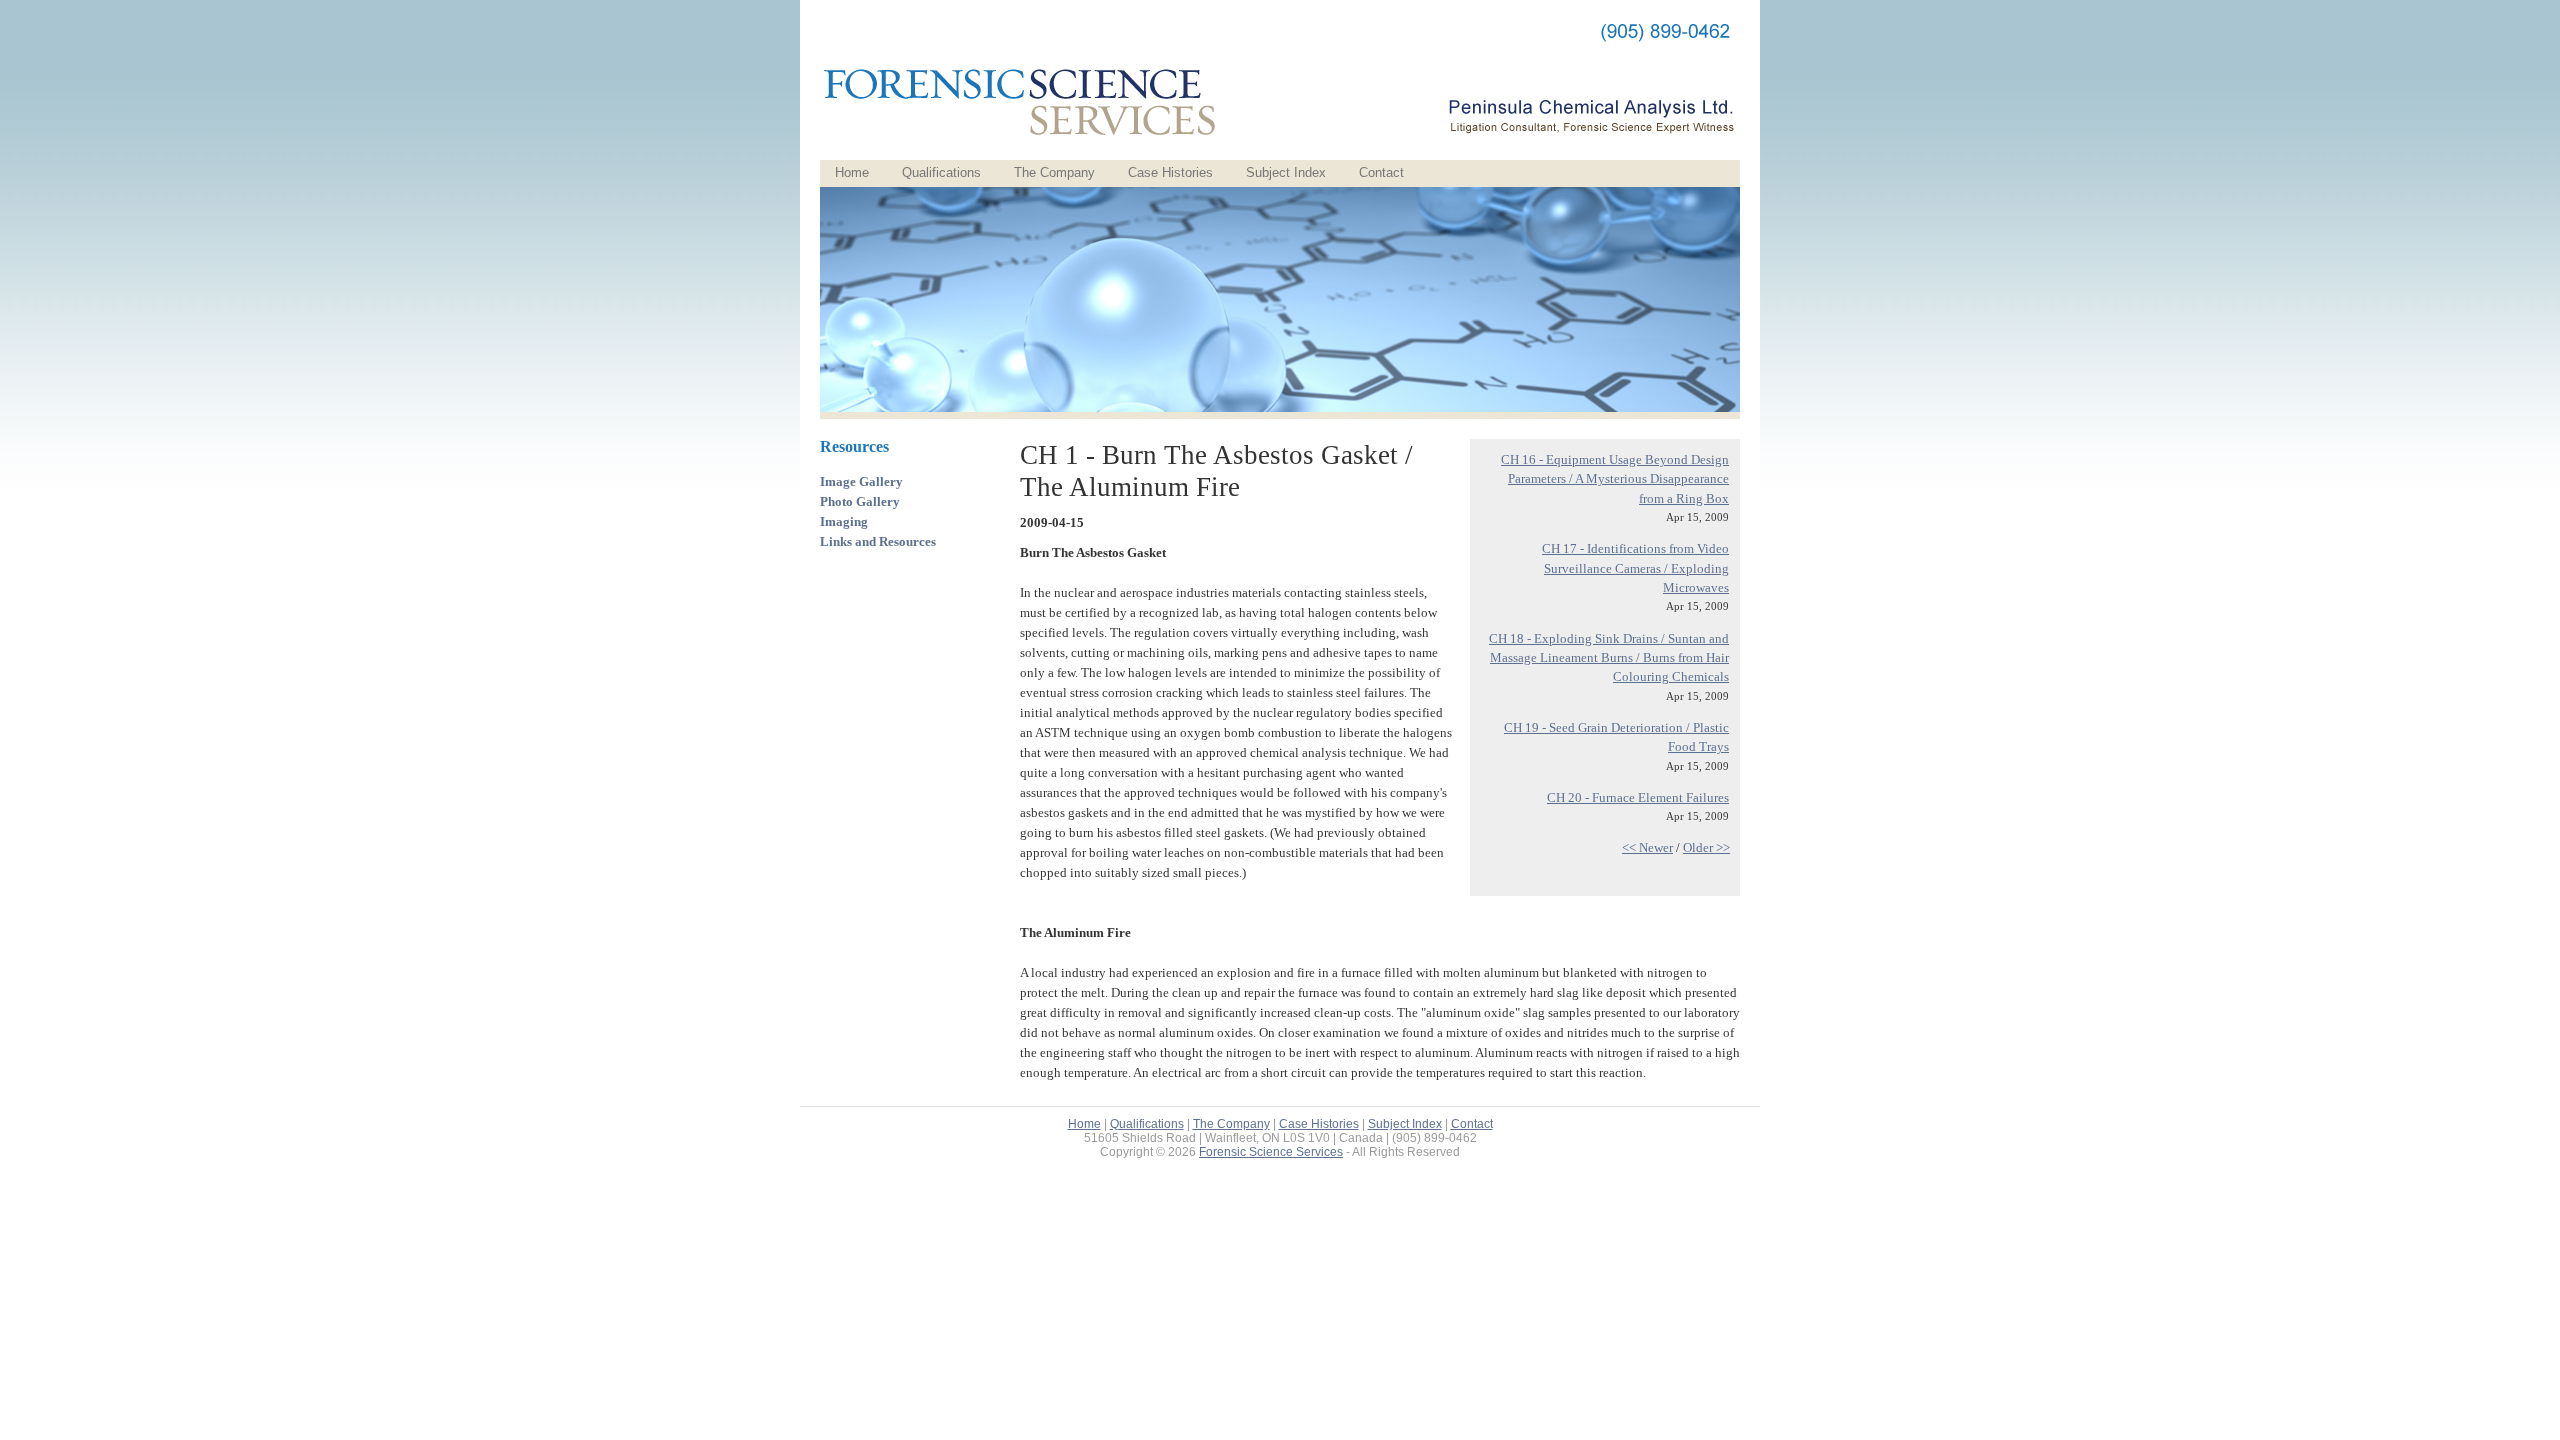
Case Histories (1170, 172)
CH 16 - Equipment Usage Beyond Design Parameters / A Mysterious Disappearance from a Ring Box (1615, 479)
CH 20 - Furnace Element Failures (1638, 797)
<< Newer (1647, 847)
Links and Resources (878, 541)
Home (852, 172)
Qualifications (941, 172)
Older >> (1706, 847)
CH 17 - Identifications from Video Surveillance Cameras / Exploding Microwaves (1635, 568)
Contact (1381, 172)
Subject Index (1286, 172)
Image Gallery (861, 481)
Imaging (844, 521)
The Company (1054, 172)
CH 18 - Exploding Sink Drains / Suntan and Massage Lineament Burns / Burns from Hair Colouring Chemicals (1609, 658)
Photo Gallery (860, 501)
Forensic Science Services (1271, 1152)
